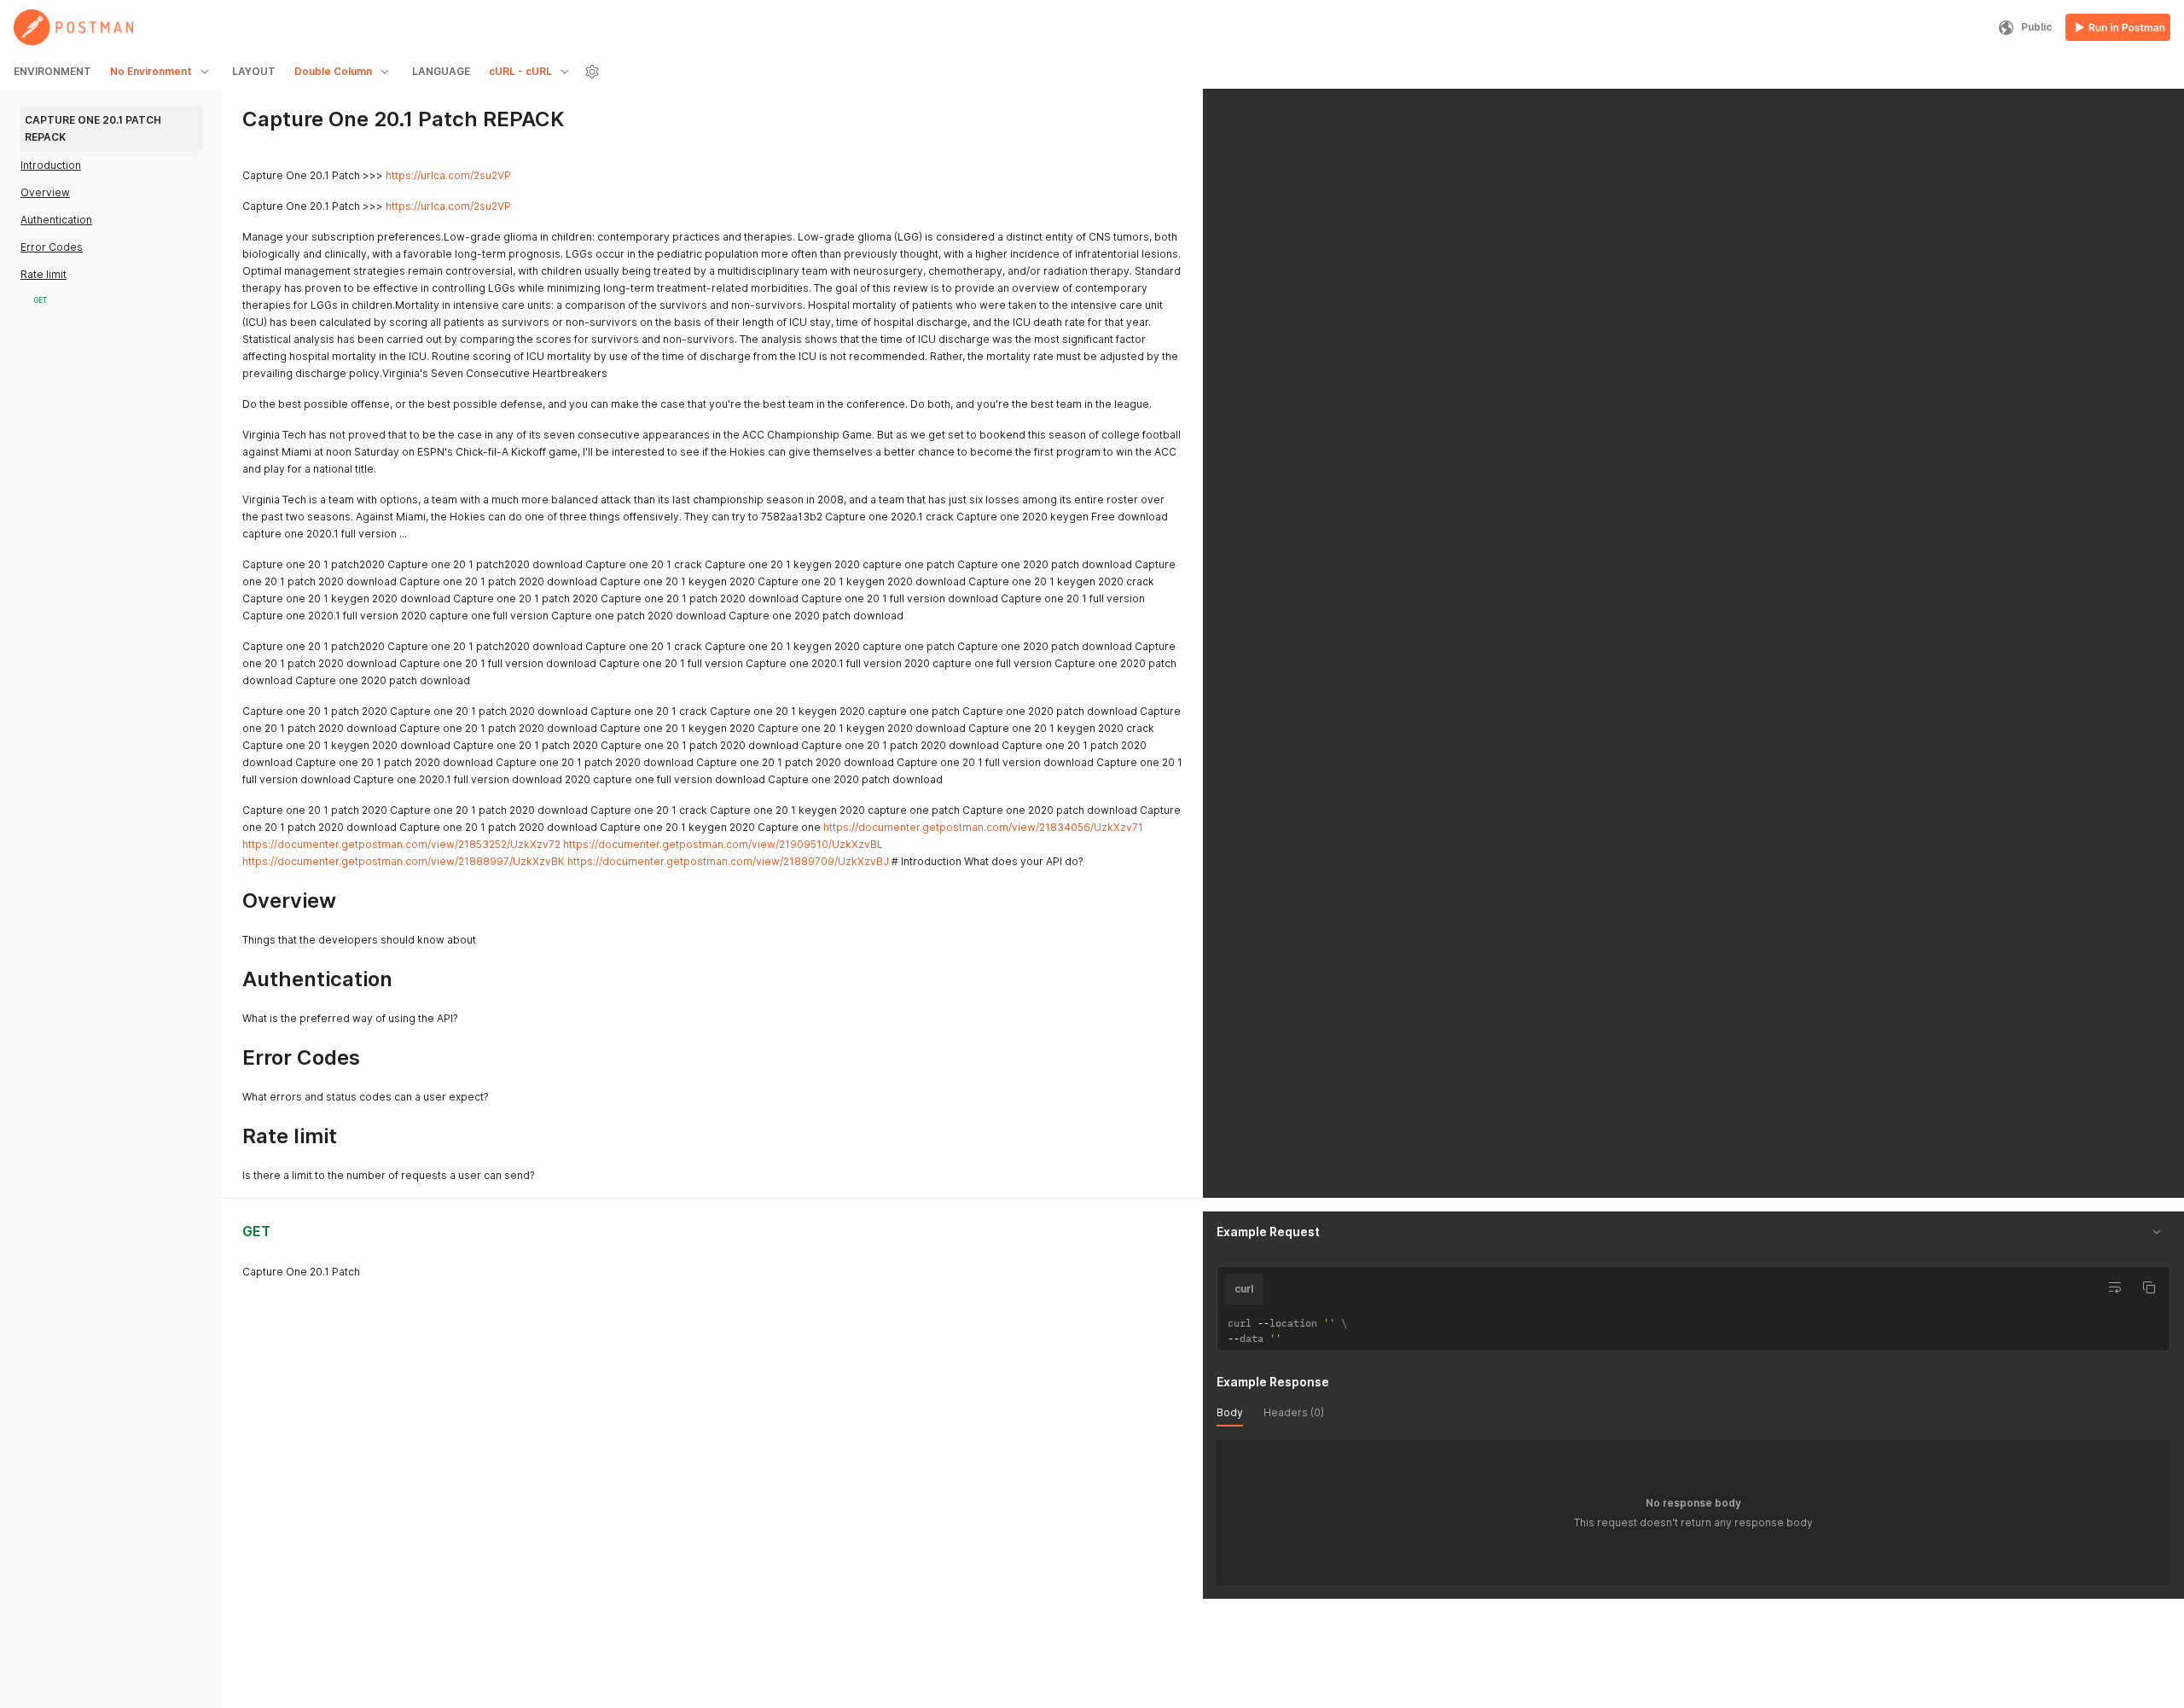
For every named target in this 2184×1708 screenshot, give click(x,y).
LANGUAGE (441, 71)
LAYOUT (254, 71)
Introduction (51, 165)
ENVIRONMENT (52, 71)
